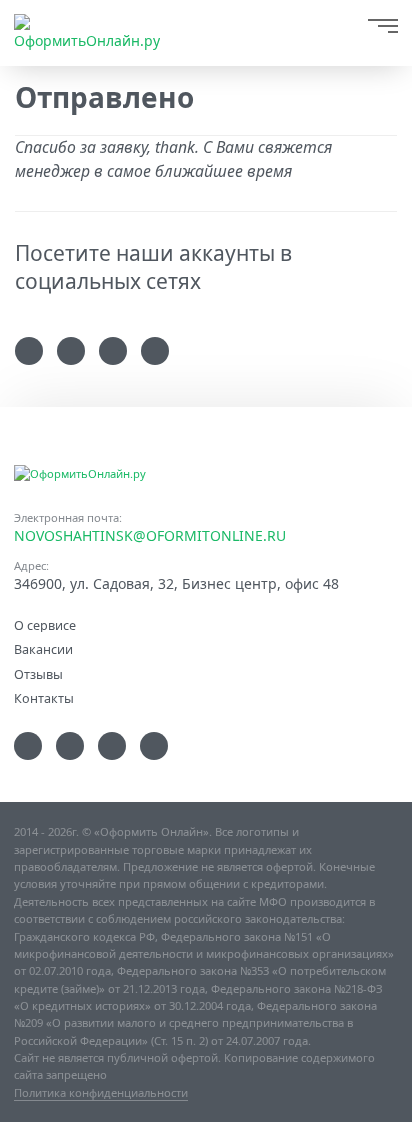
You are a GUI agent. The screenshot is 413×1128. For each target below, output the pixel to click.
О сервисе (45, 624)
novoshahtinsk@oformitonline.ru (150, 535)
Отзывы (38, 673)
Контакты (44, 697)
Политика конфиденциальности (101, 1092)
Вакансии (43, 648)
